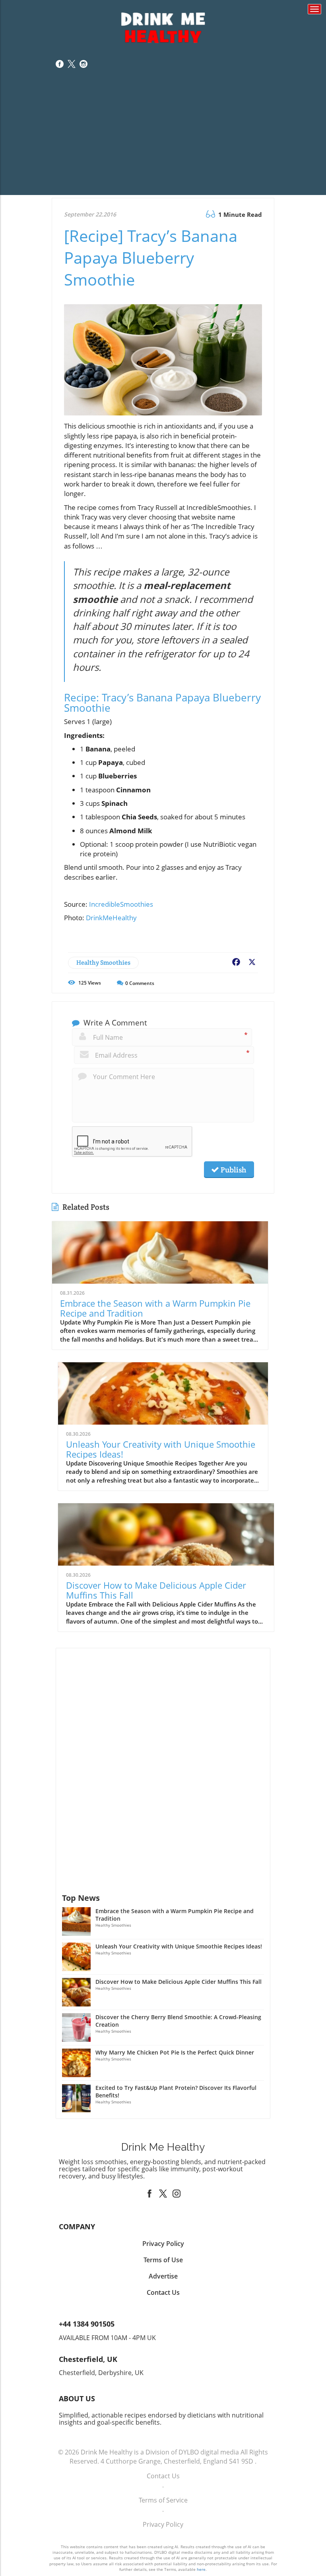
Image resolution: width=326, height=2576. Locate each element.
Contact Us (163, 2476)
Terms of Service (163, 2500)
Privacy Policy (163, 2524)
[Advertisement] (163, 139)
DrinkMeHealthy (111, 918)
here (201, 2569)
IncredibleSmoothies (121, 904)
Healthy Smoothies (103, 963)
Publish (233, 1170)
